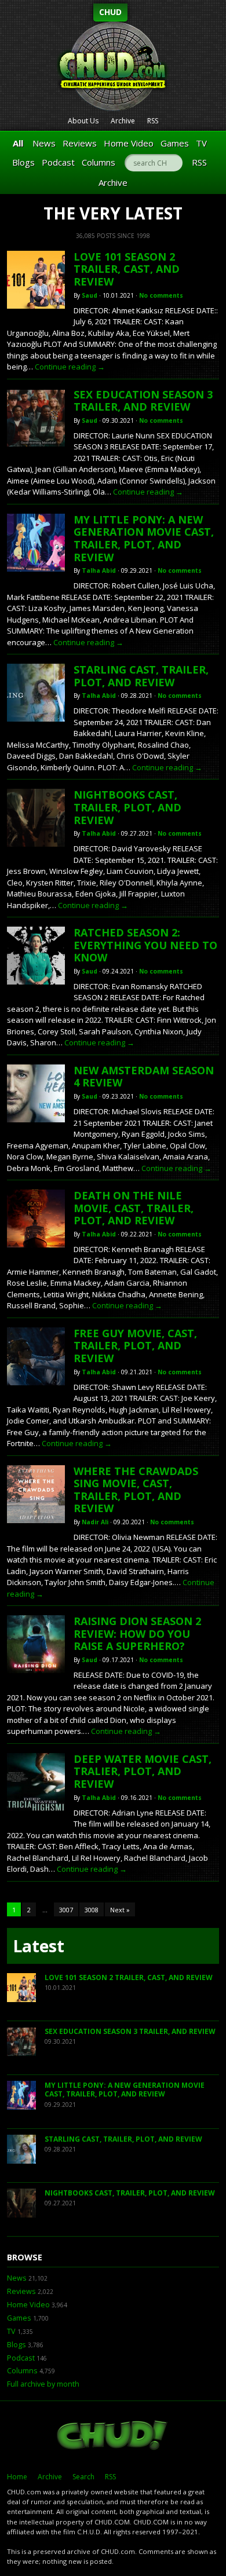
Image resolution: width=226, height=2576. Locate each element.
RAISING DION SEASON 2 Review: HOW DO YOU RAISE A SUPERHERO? (137, 1633)
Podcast (58, 162)
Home (17, 2477)
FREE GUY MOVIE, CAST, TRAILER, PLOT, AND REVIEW (135, 1346)
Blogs (23, 162)
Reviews (80, 143)
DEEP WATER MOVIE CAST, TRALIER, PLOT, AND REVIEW (143, 1771)
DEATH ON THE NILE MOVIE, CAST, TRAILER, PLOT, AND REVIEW (134, 1208)
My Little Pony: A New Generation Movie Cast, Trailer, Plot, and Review (144, 538)
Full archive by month (43, 2384)
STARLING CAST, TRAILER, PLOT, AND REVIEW (141, 676)
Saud (90, 295)
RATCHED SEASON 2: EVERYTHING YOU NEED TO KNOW (145, 945)
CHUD (110, 12)
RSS (153, 121)
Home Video (129, 143)
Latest (39, 1946)
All (18, 143)
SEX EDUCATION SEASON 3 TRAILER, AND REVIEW (143, 401)
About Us (83, 121)
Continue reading (70, 367)
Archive (123, 121)
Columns (99, 162)
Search (83, 2477)
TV (201, 143)
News (44, 143)
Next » (120, 1910)
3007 (66, 1910)
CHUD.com (113, 2436)
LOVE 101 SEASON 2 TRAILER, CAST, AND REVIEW (127, 269)
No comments (161, 295)
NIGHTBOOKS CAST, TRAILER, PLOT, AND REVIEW (127, 807)
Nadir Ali (95, 1522)
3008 (92, 1910)
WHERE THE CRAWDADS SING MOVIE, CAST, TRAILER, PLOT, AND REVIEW (136, 1490)
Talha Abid (99, 570)
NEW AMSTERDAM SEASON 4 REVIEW (144, 1077)
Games (175, 143)
